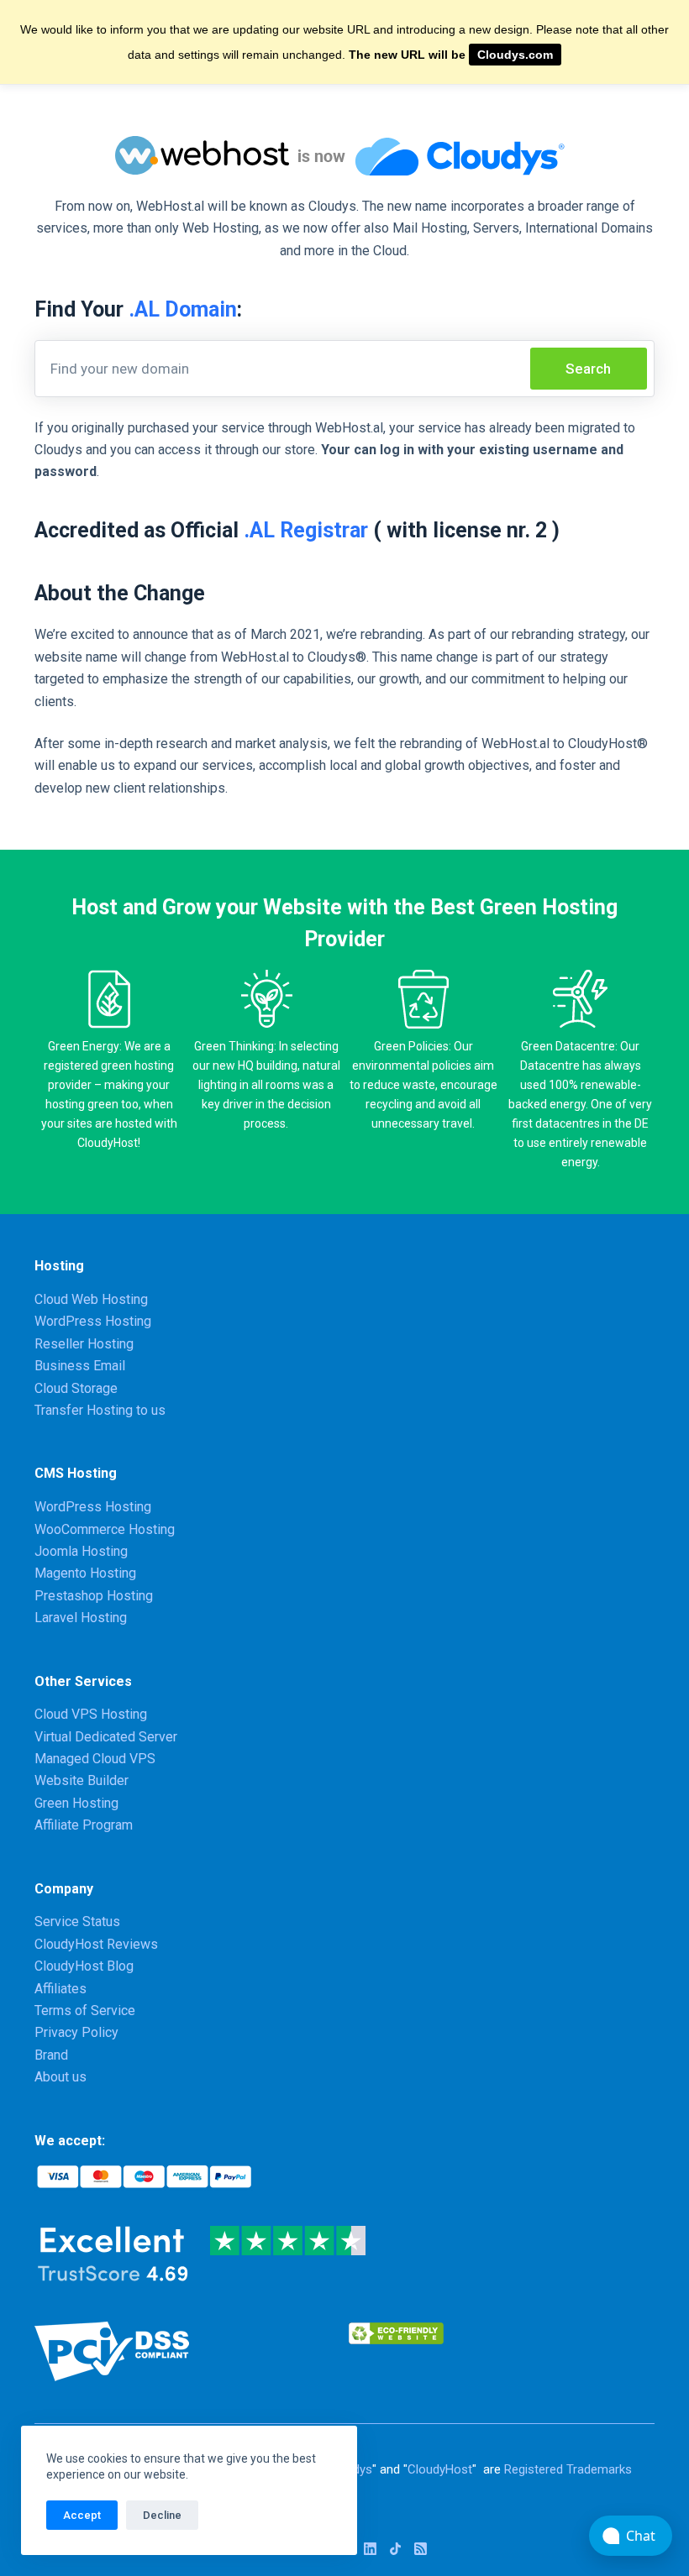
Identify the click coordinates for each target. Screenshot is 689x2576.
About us (60, 2077)
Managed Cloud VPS (95, 1759)
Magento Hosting (85, 1573)
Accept (82, 2515)
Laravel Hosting (81, 1618)
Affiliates (60, 1989)
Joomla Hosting (81, 1551)
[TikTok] (395, 2549)
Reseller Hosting (84, 1344)
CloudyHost (440, 2469)
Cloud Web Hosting (91, 1299)
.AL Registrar (306, 530)
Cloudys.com (515, 55)
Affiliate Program (84, 1825)
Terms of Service (85, 2011)
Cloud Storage (76, 1388)
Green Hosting (76, 1803)
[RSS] (421, 2549)
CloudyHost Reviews (96, 1944)
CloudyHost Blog (84, 1966)
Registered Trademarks (568, 2469)
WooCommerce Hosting (105, 1529)
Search (588, 369)
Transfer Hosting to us (100, 1410)
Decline (162, 2515)
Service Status (77, 1922)
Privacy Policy (76, 2032)
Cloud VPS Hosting (91, 1714)
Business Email (80, 1366)
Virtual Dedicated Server (106, 1737)
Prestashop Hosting (94, 1596)
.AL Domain (183, 309)
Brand (51, 2055)
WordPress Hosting (93, 1321)
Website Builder (82, 1780)
